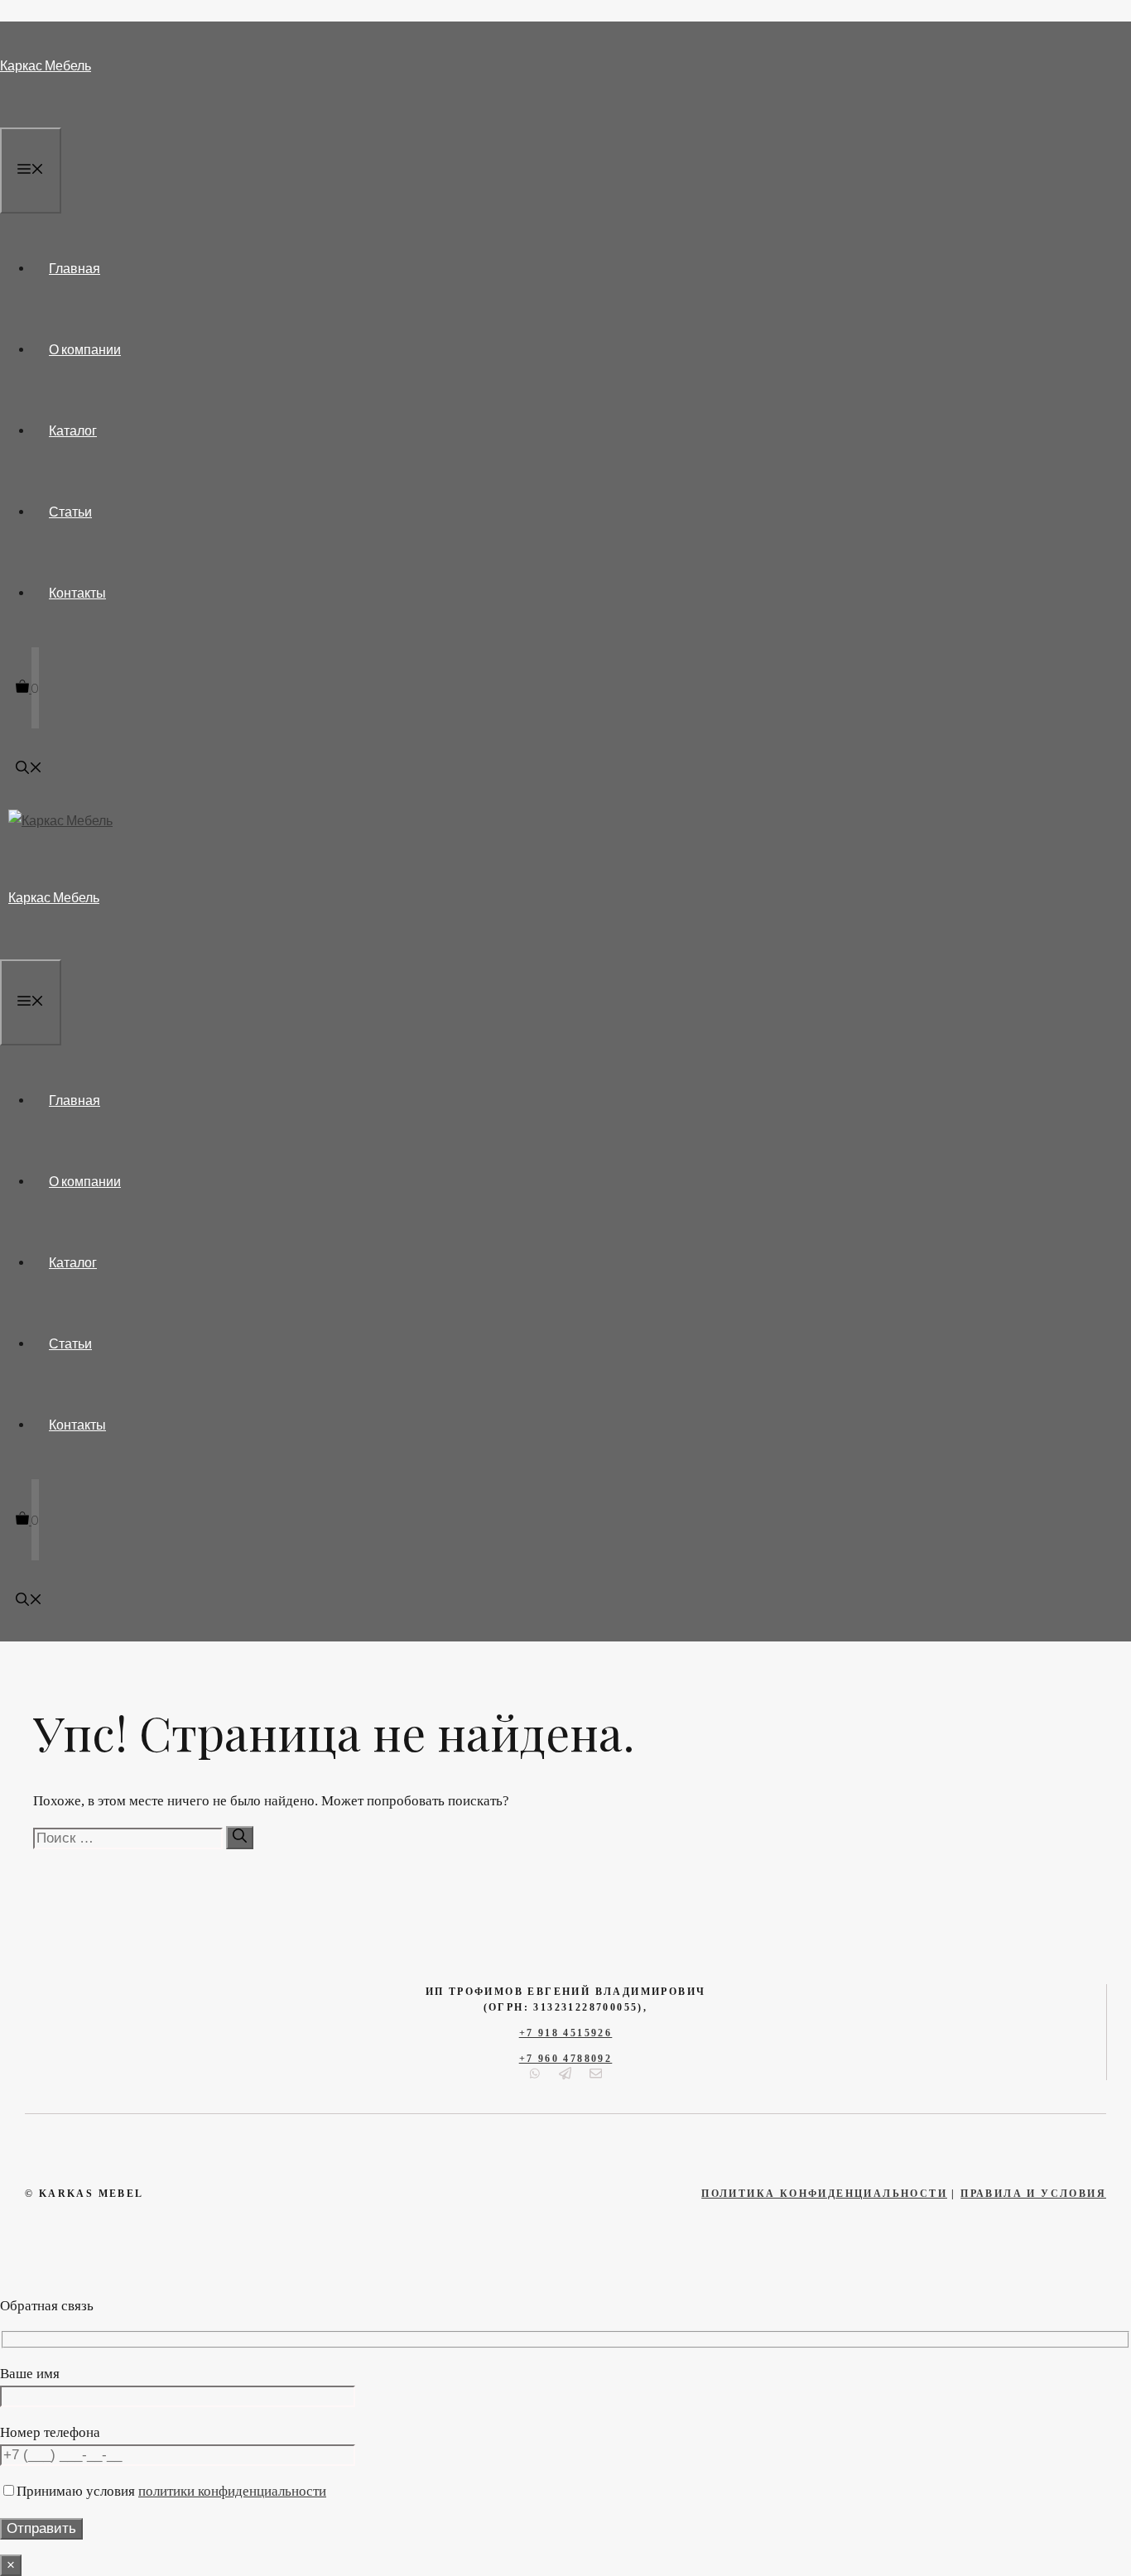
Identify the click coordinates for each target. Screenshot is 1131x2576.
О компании (85, 349)
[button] (29, 769)
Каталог (73, 430)
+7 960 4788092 (566, 2059)
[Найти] (240, 1838)
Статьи (70, 511)
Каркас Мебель (46, 65)
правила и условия (1033, 2194)
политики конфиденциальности (232, 2491)
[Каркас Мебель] (60, 820)
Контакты (77, 592)
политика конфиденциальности (824, 2194)
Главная (75, 268)
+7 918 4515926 (566, 2033)
